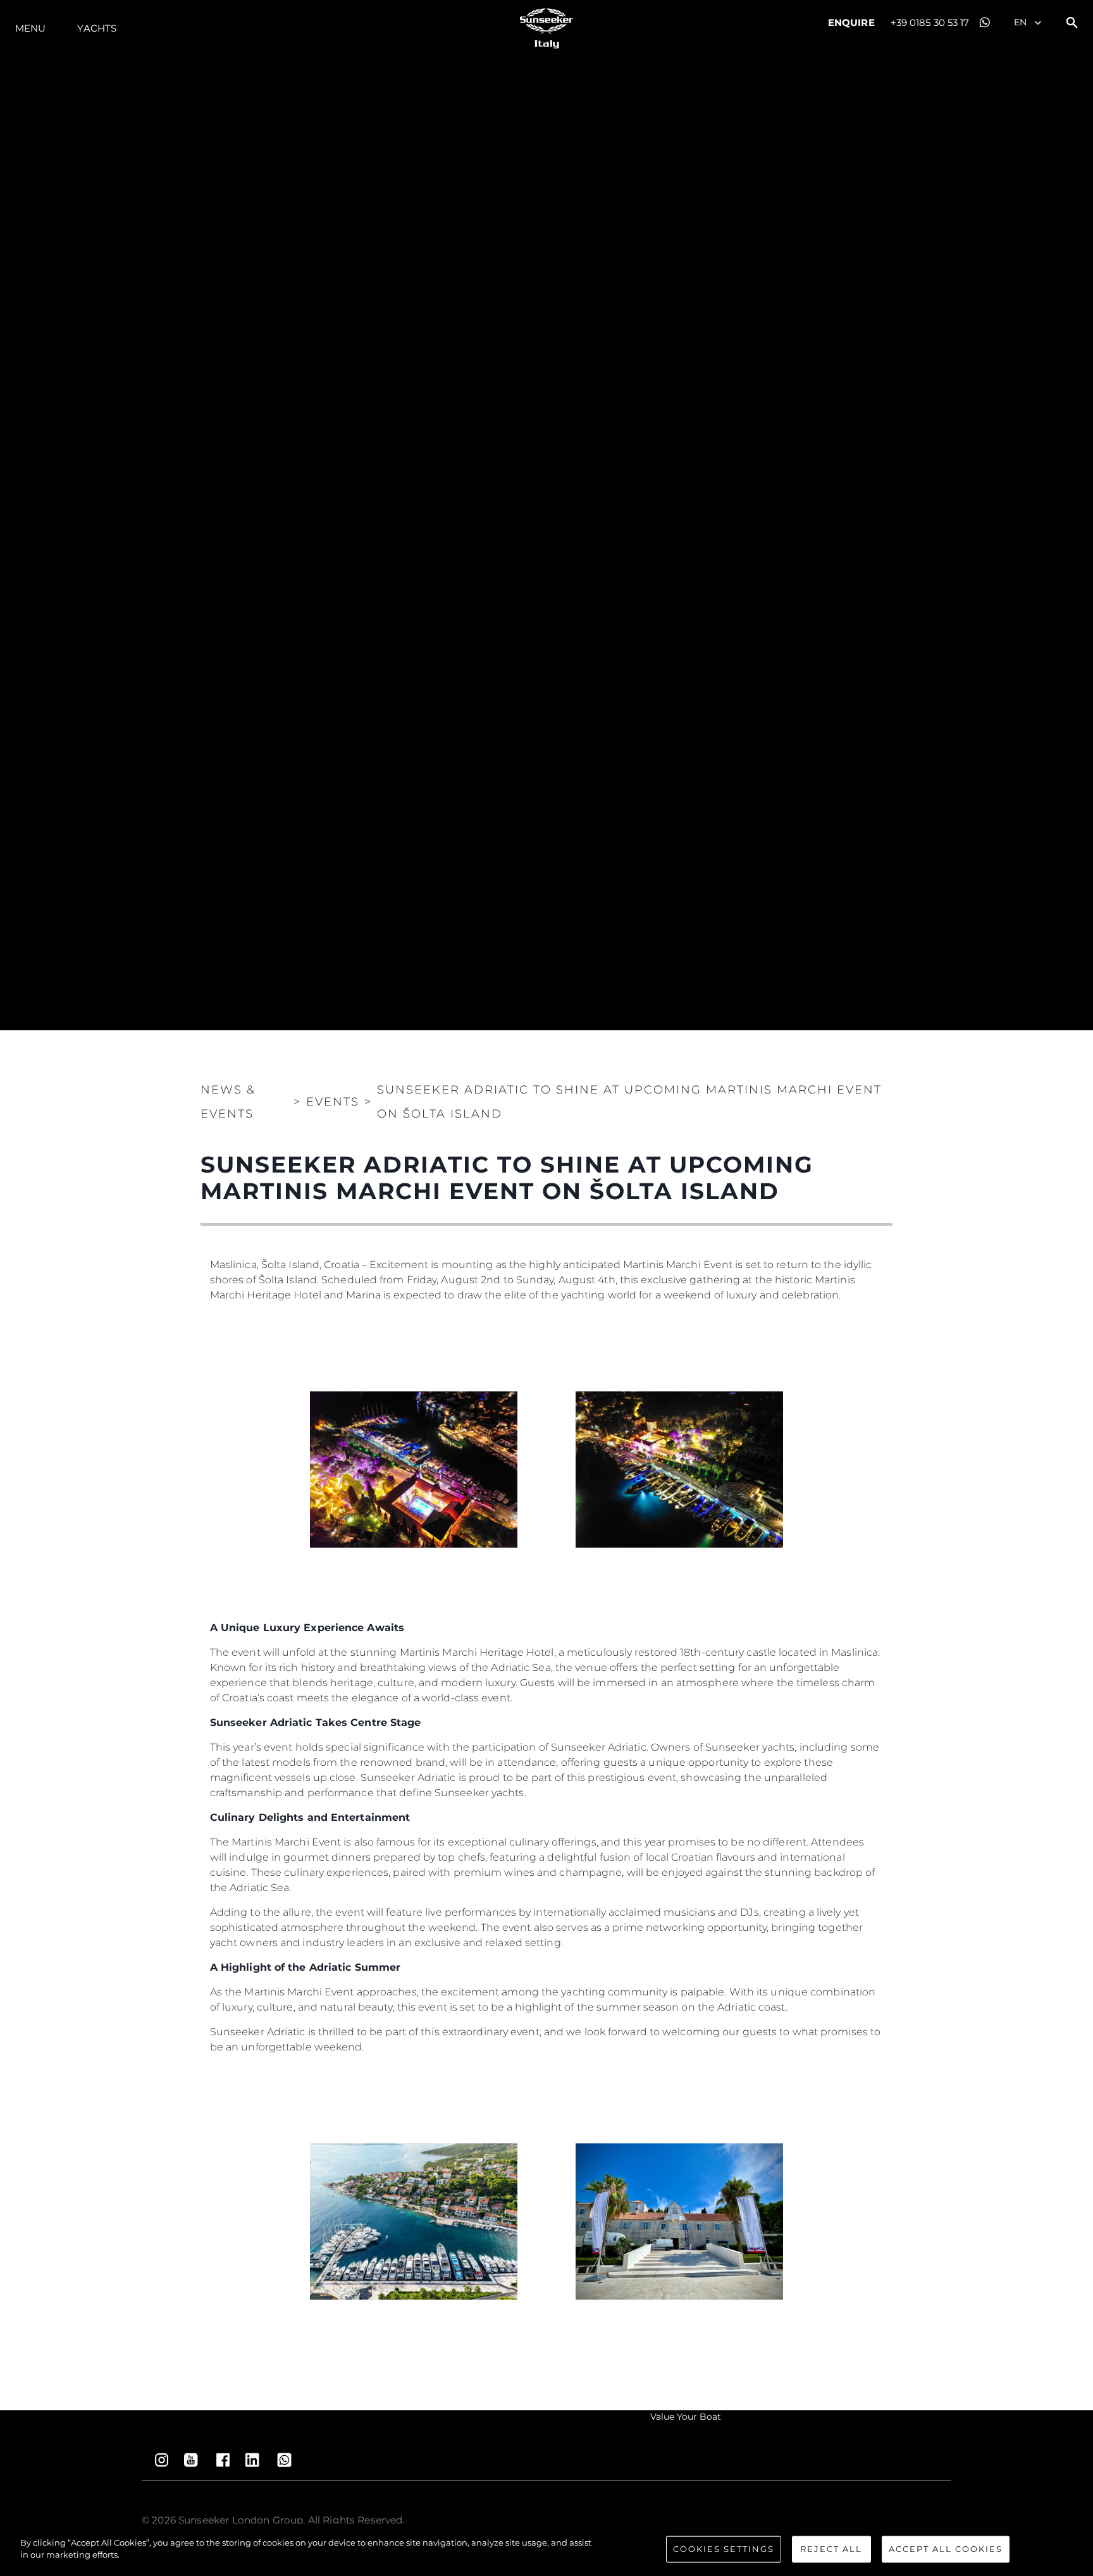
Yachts (97, 28)
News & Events (228, 1102)
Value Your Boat (686, 2417)
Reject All (831, 2549)
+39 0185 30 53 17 (930, 22)
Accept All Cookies (946, 2549)
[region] (546, 2550)
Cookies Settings (724, 2549)
